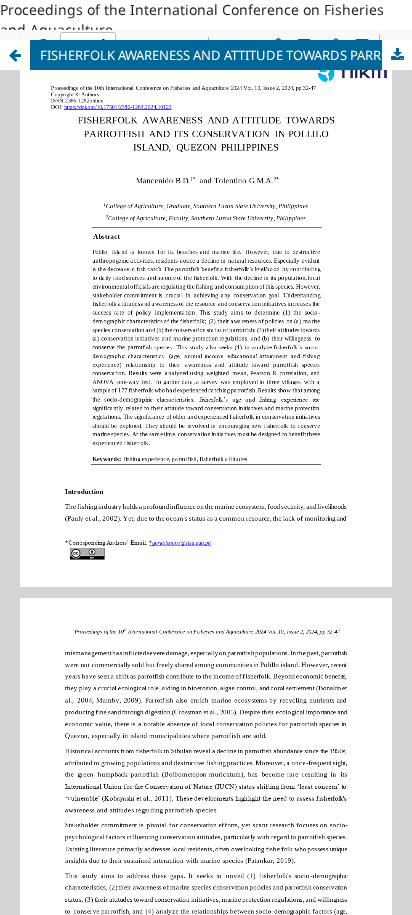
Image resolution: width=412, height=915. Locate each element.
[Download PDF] (397, 55)
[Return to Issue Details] (15, 55)
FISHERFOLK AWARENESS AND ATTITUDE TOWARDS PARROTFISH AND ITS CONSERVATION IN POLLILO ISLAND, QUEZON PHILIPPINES (226, 55)
